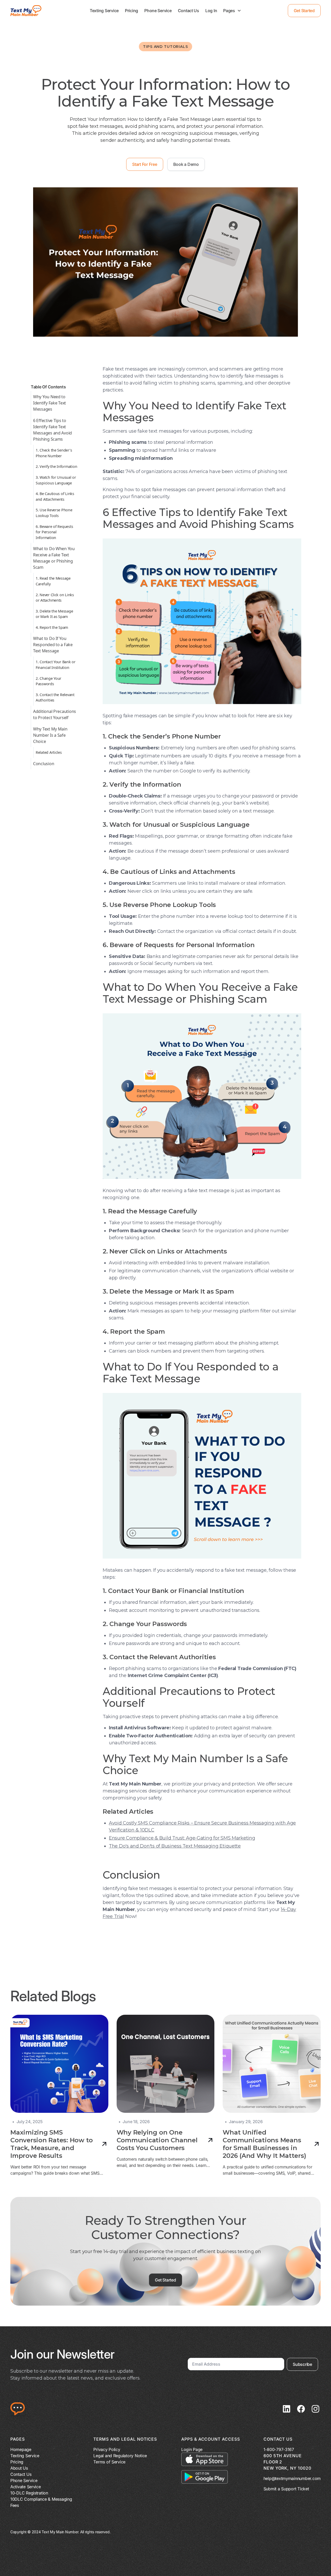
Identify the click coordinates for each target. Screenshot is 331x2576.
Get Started (304, 11)
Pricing (131, 11)
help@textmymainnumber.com (292, 2478)
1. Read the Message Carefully (53, 581)
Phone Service (158, 11)
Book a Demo (186, 164)
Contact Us (189, 11)
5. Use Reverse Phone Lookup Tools (54, 513)
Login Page (192, 2449)
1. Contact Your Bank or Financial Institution (56, 665)
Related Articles (49, 752)
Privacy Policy (107, 2449)
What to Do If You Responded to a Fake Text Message (53, 645)
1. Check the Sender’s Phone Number (54, 453)
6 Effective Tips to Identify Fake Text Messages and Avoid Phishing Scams (52, 430)
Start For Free (145, 164)
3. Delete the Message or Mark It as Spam (54, 614)
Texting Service (104, 11)
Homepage (21, 2449)
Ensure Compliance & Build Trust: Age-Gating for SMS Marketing (182, 1838)
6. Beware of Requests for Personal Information (54, 532)
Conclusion (44, 763)
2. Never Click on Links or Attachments (55, 597)
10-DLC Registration (29, 2493)
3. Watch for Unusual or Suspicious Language (56, 480)
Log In (211, 11)
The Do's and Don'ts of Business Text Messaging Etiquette (175, 1846)
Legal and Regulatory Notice (120, 2456)
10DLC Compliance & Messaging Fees (41, 2502)
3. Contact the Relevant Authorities (55, 697)
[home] (26, 11)
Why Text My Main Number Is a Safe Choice (50, 735)
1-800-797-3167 (279, 2449)
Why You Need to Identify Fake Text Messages (50, 403)
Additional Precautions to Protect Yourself (55, 714)
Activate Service (26, 2487)
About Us (19, 2468)
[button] (232, 11)
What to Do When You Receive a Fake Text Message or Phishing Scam (54, 558)
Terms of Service (109, 2462)
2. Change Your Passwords (48, 681)
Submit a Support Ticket (286, 2489)
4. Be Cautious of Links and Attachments (55, 496)
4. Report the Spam (52, 627)
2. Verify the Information (56, 466)
